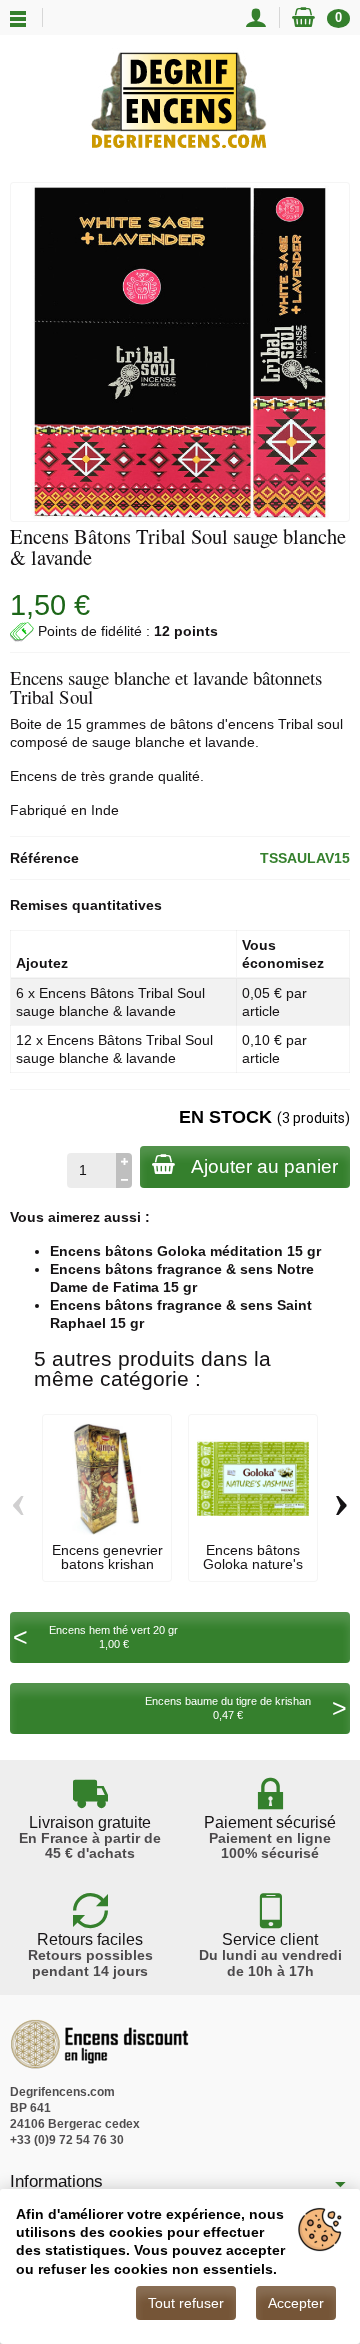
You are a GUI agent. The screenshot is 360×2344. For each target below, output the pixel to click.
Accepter (296, 2303)
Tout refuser (186, 2303)
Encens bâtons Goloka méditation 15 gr (185, 1251)
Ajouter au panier (264, 1166)
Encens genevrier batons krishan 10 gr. (107, 1564)
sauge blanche (138, 742)
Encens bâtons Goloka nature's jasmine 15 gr (253, 1564)
